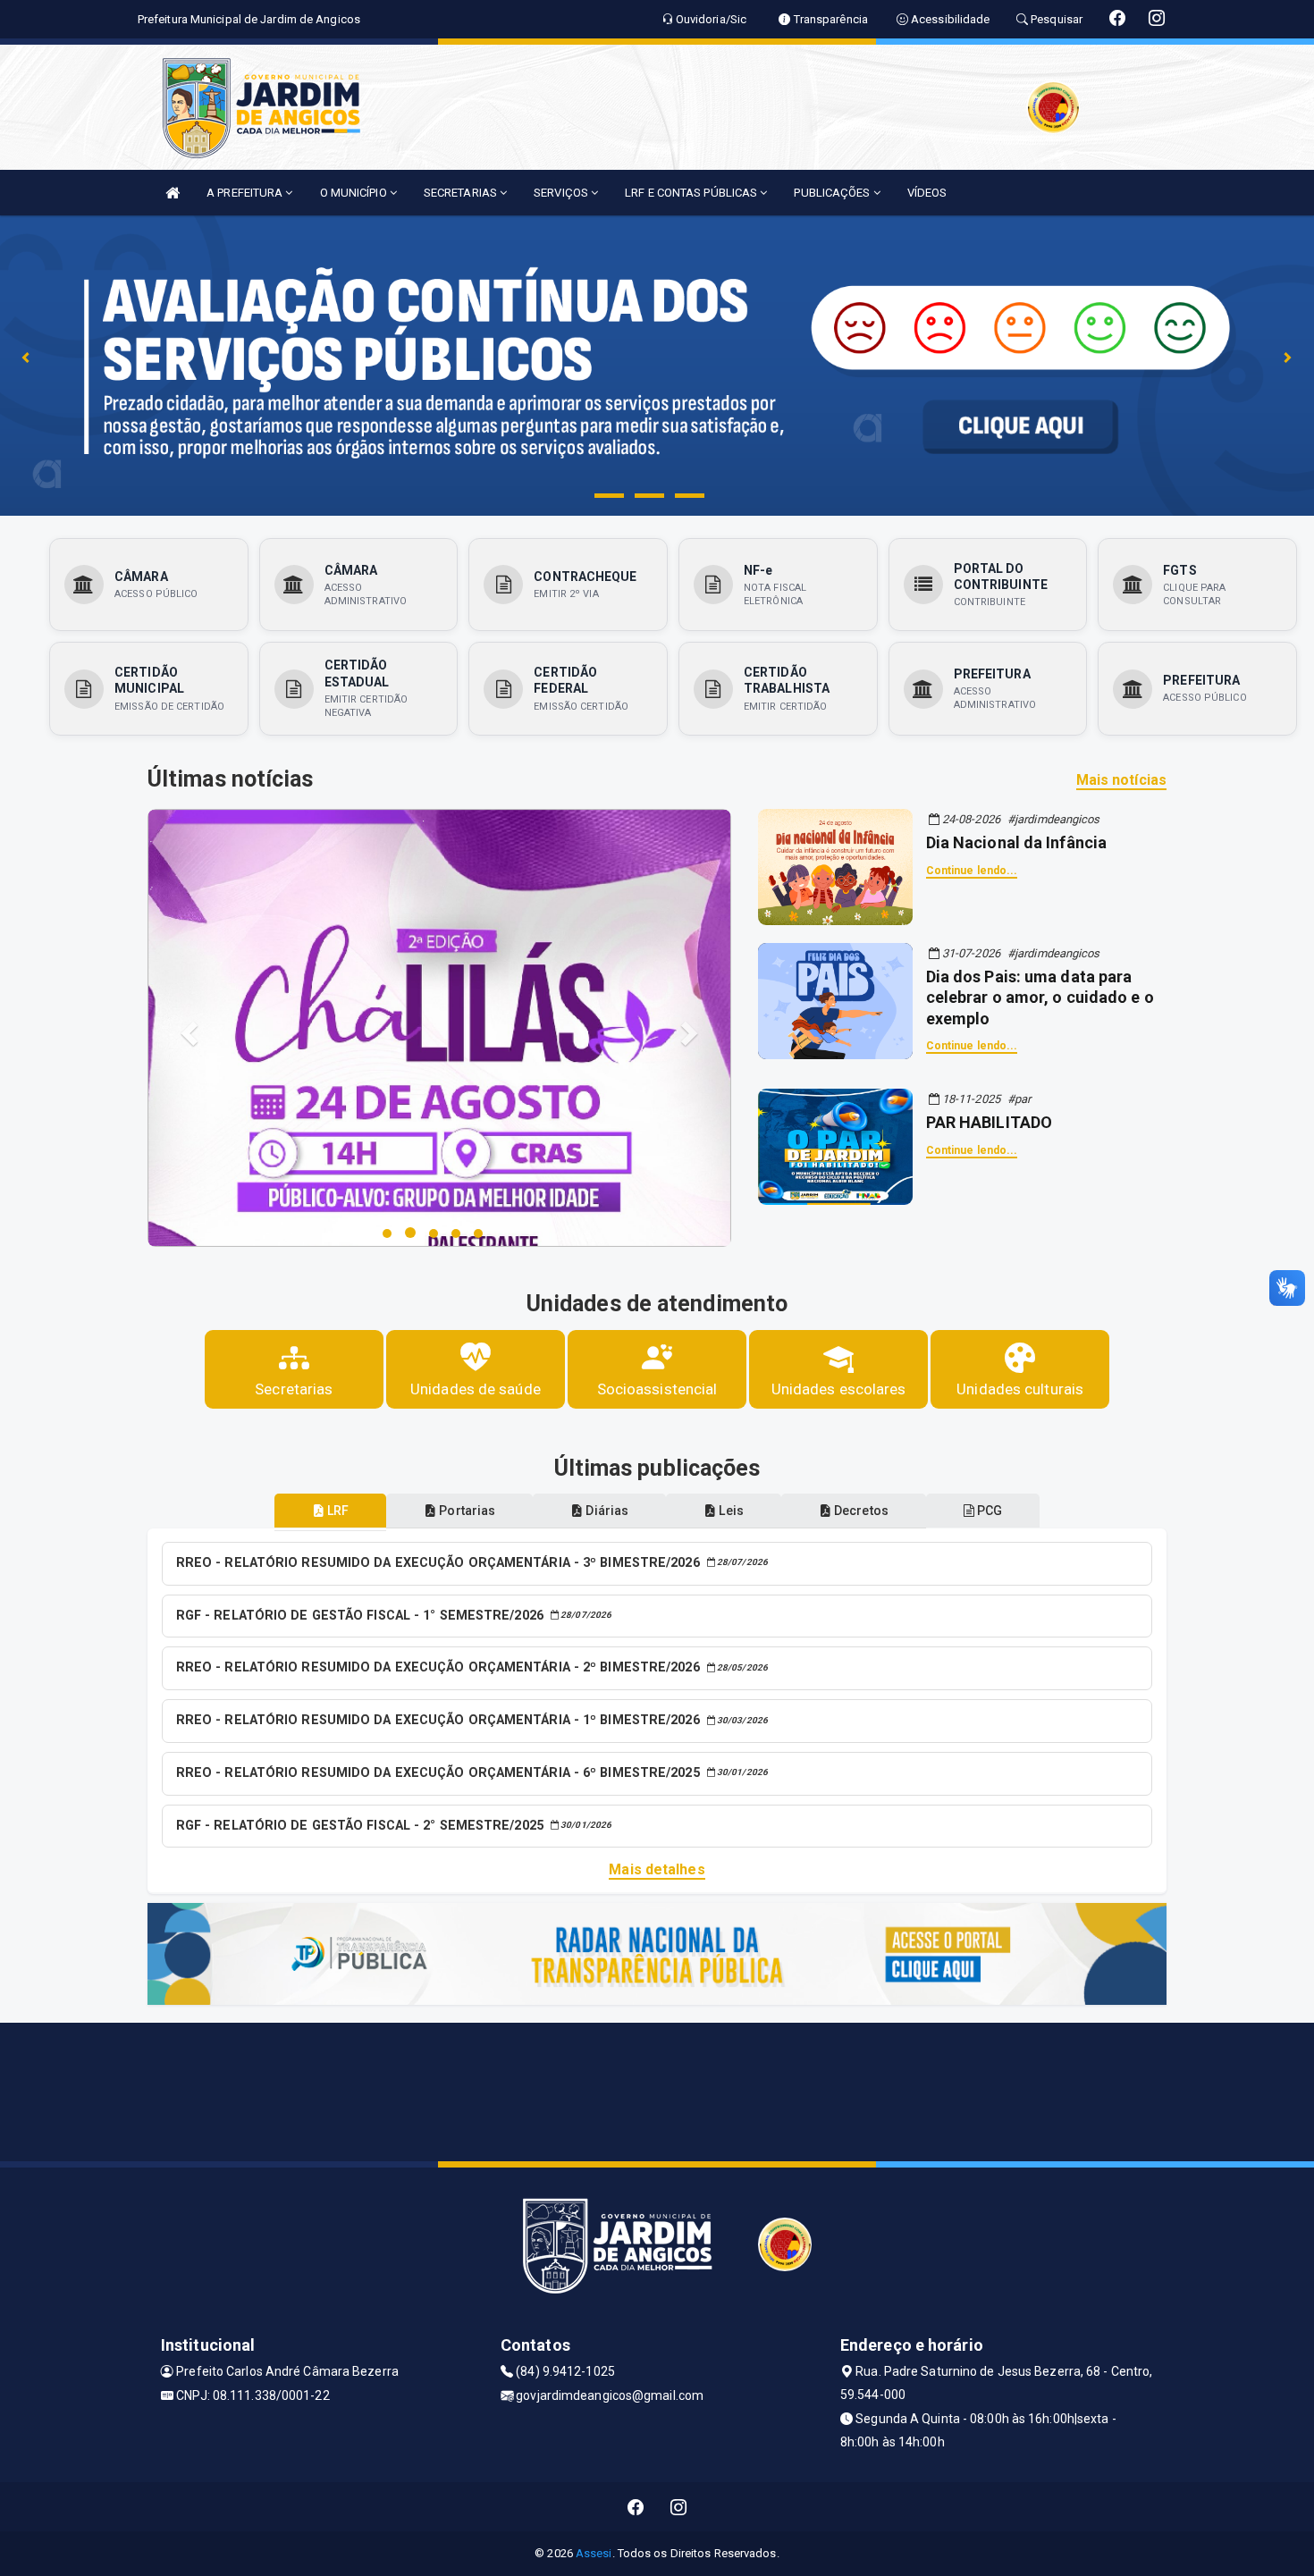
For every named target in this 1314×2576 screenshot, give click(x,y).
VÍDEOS (927, 193)
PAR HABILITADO (989, 1122)
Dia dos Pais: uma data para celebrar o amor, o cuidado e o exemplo (1040, 998)
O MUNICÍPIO (355, 193)
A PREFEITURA (246, 193)
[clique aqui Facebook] (636, 2507)
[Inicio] (173, 193)
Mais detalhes (657, 1869)
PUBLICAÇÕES (833, 193)
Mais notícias (1121, 780)
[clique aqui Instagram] (679, 2507)
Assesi (594, 2553)
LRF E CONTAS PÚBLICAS (692, 193)
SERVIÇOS (562, 193)
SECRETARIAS (462, 193)
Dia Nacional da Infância (1016, 842)
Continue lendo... (972, 871)
